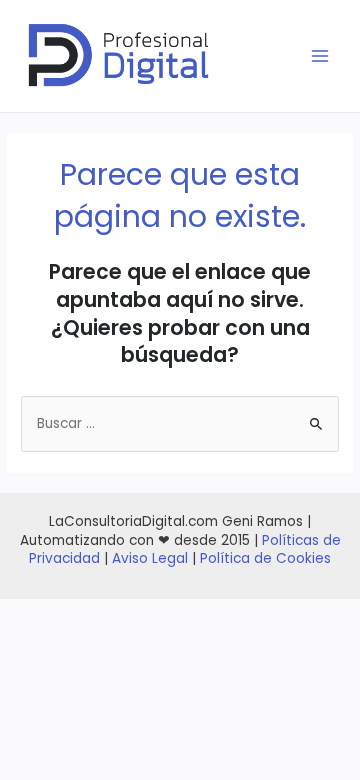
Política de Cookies (265, 558)
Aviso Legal (150, 558)
